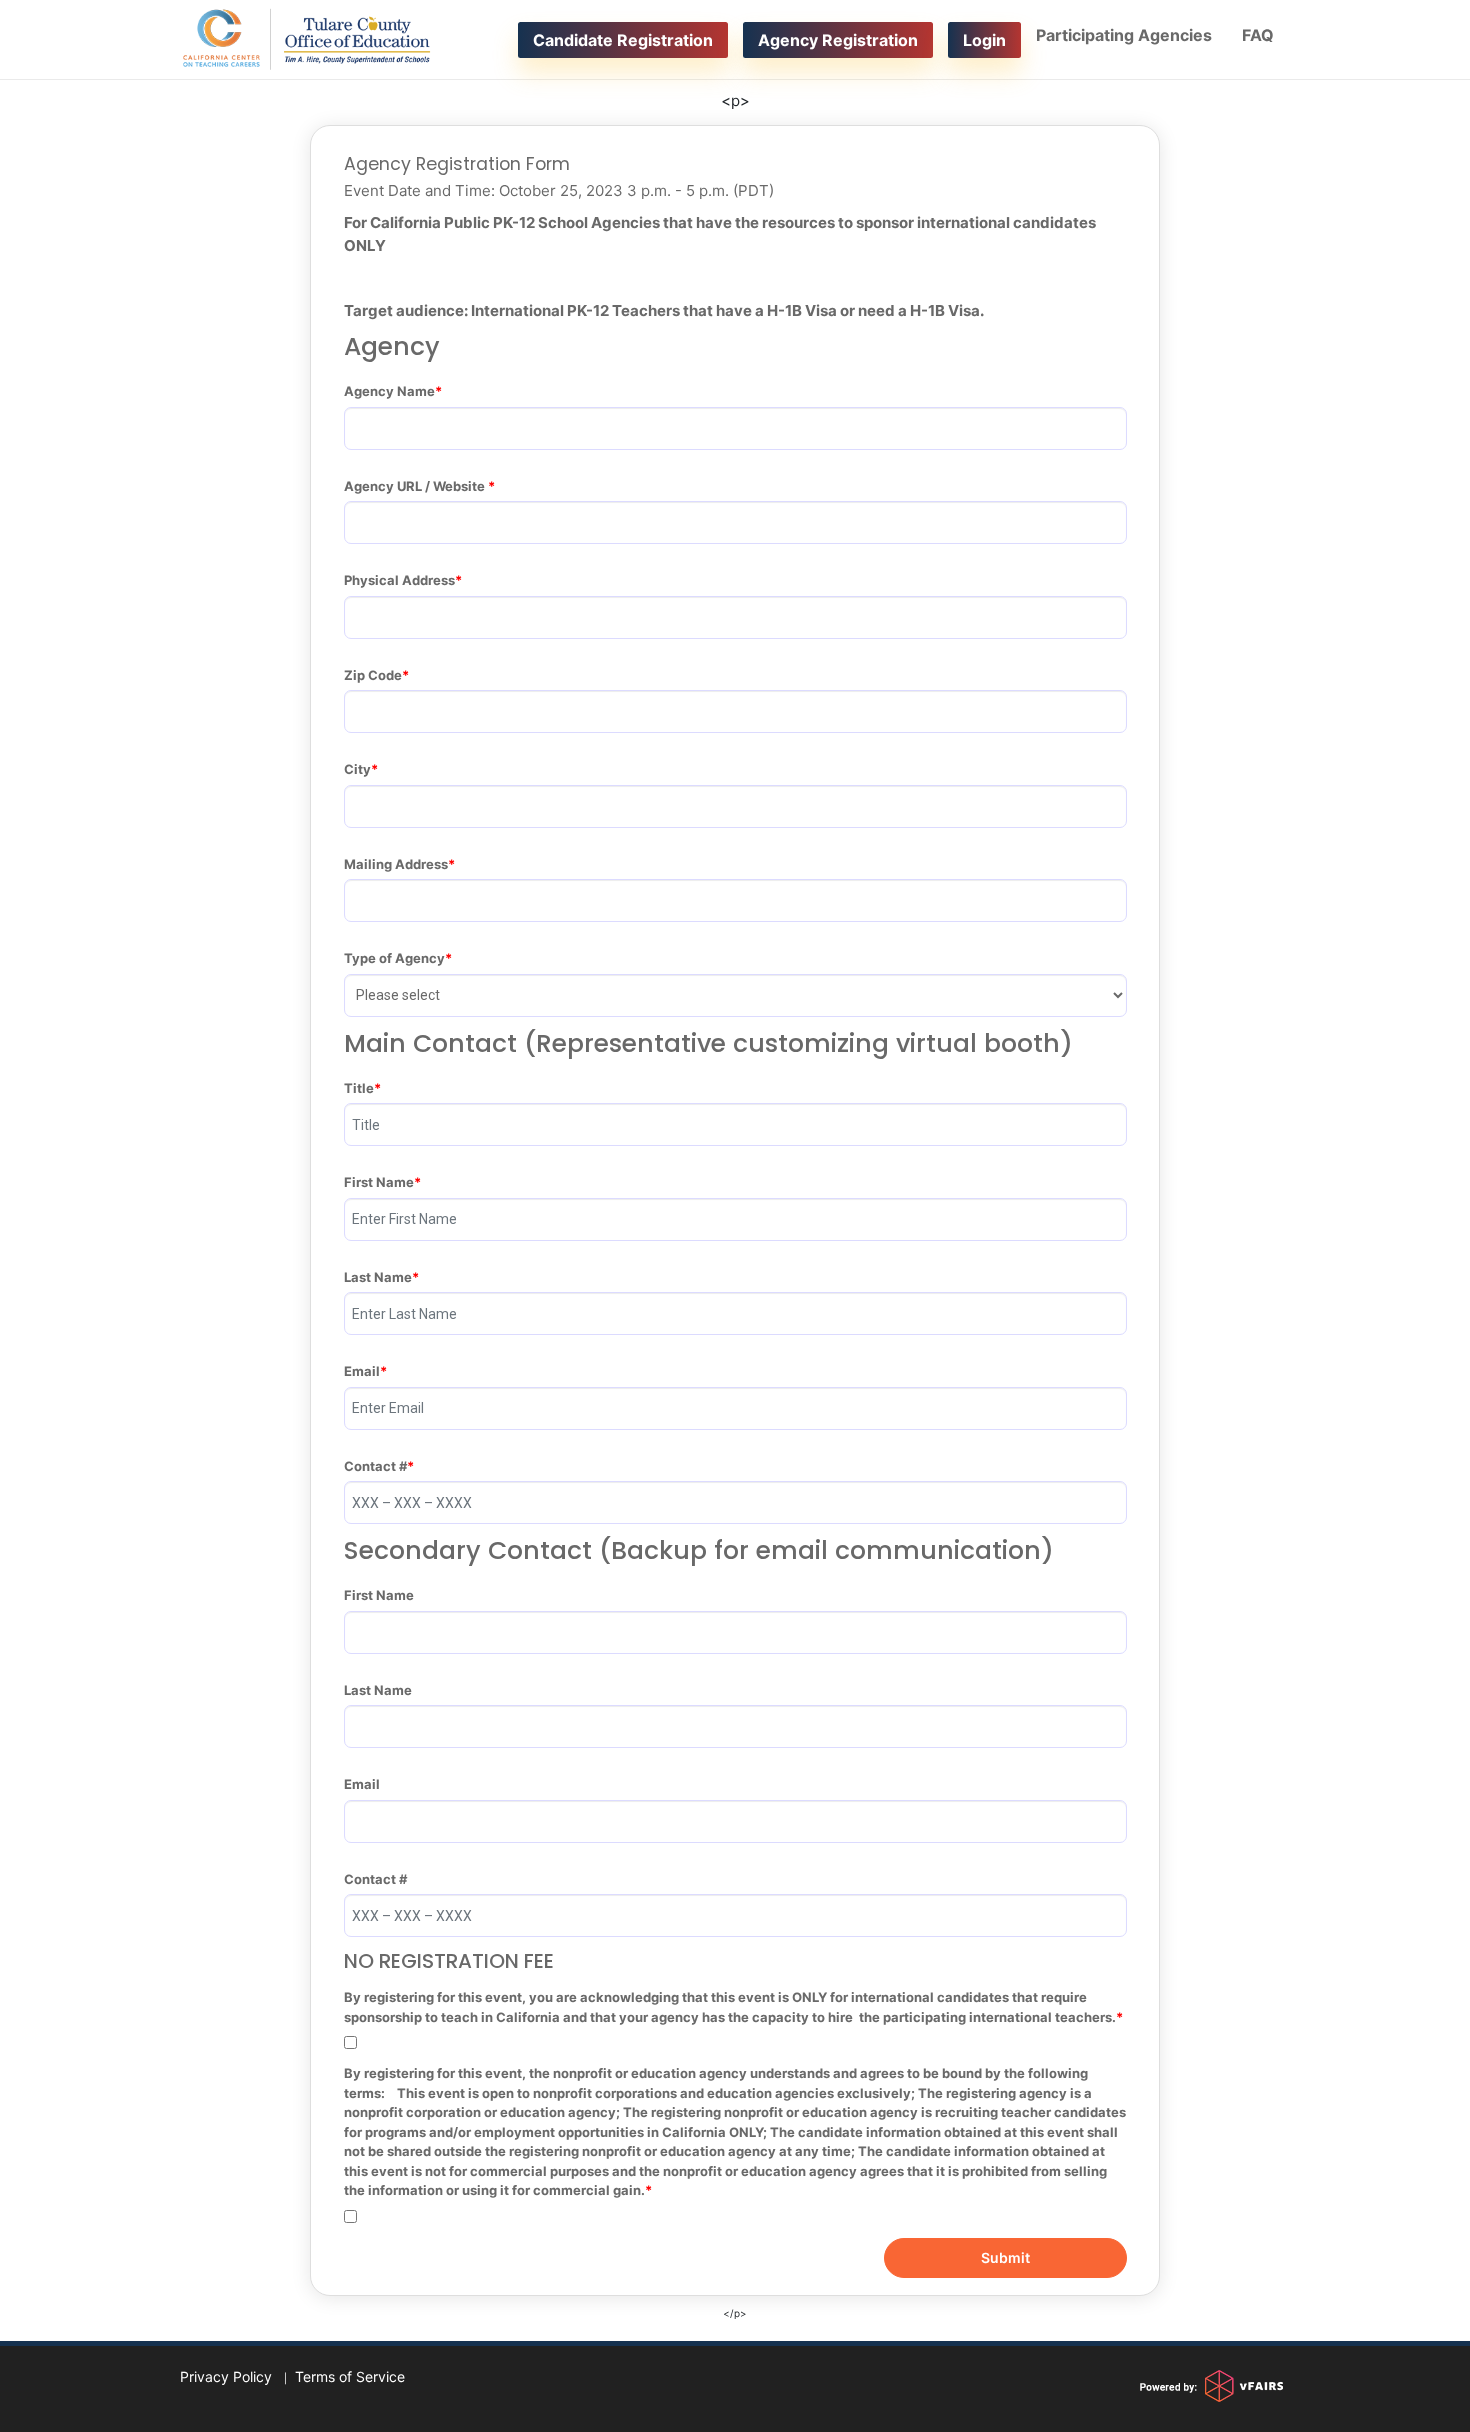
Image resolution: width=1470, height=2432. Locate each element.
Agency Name (389, 391)
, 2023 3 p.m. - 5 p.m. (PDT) (559, 190)
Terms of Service (350, 2376)
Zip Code (373, 675)
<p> (735, 100)
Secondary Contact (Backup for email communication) (699, 1551)
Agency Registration (838, 40)
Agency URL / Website (416, 486)
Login (984, 40)
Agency (392, 347)
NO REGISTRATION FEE (449, 1961)
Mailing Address (396, 864)
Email (362, 1371)
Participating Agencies (1124, 35)
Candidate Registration (623, 40)
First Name (379, 1182)
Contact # (375, 1466)
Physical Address (399, 580)
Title (359, 1088)
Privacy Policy (226, 2376)
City (357, 769)
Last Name (378, 1277)
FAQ (1258, 35)
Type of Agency (394, 958)
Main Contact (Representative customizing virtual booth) (708, 1044)
